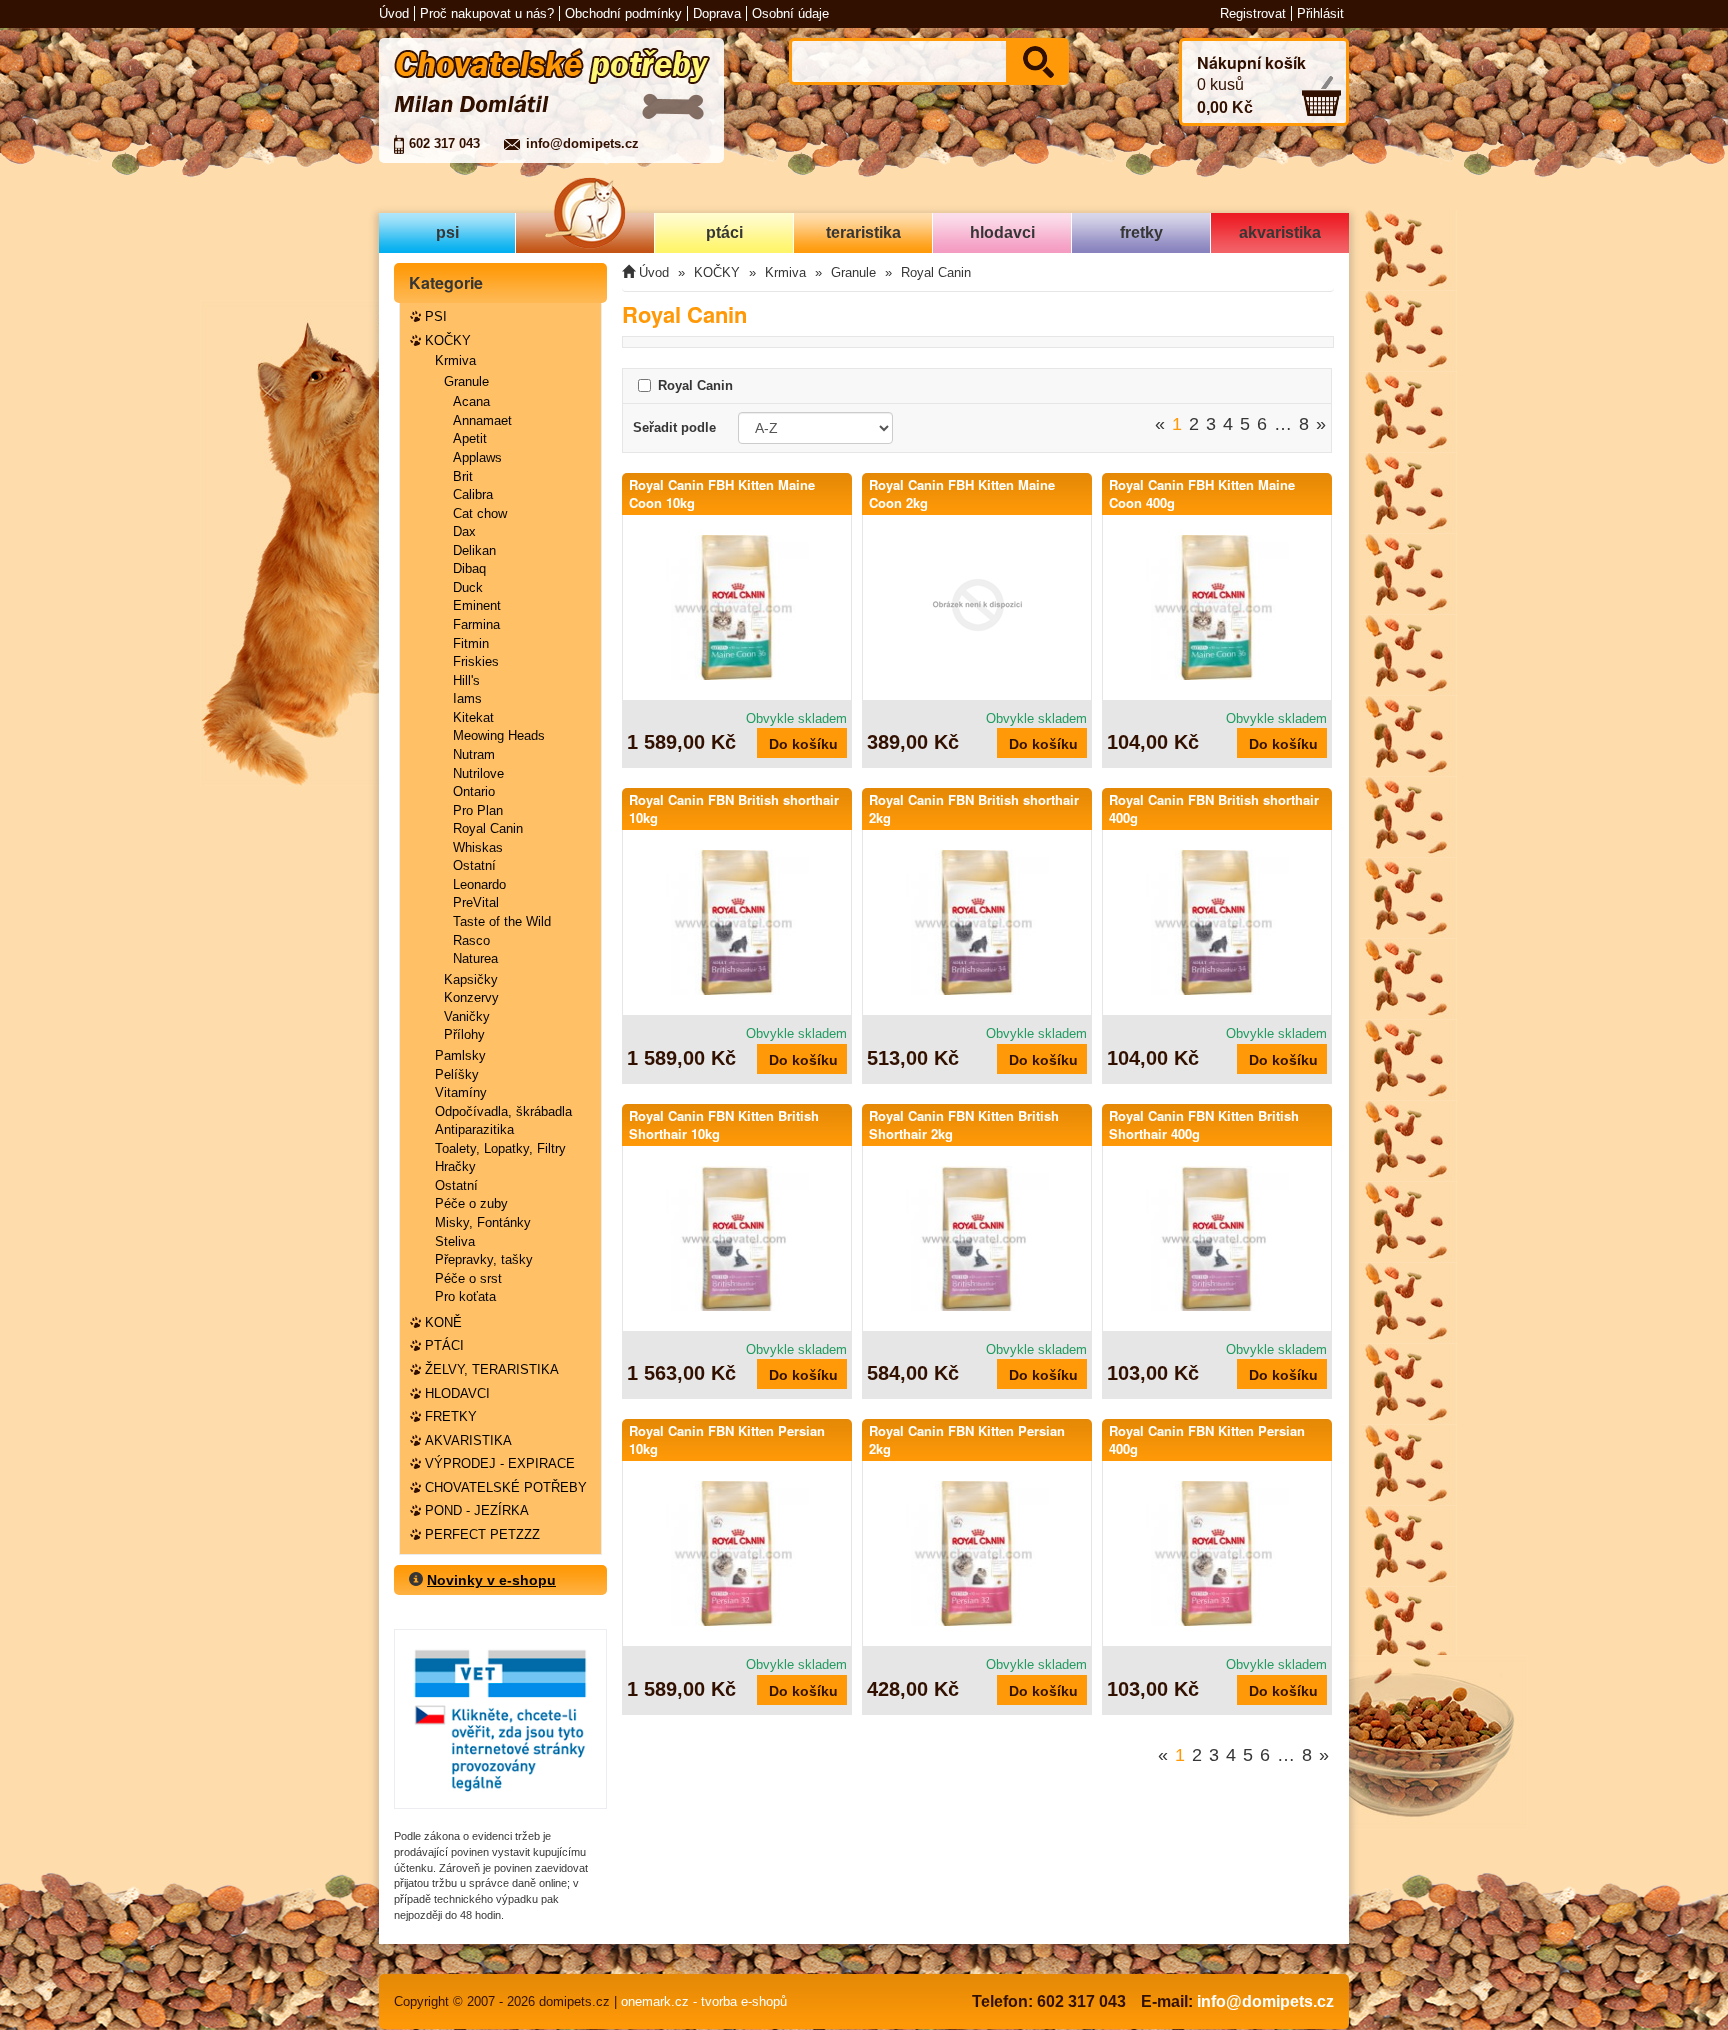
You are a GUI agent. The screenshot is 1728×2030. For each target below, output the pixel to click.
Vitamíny (461, 1092)
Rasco (471, 940)
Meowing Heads (499, 735)
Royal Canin (488, 828)
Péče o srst (468, 1278)
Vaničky (467, 1016)
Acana (471, 401)
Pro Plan (478, 810)
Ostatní (474, 865)
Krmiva (455, 360)
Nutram (474, 754)
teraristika (863, 232)
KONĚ (443, 1322)
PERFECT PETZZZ (482, 1534)
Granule (466, 381)
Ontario (474, 791)
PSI (436, 316)
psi (447, 232)
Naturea (475, 958)
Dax (464, 531)
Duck (468, 587)
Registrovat (1253, 13)
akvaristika (1280, 232)
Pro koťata (465, 1296)
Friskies (476, 661)
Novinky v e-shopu (491, 1580)
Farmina (476, 624)
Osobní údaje (790, 13)
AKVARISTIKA (468, 1440)
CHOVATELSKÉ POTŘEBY (506, 1487)
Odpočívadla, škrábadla (503, 1111)
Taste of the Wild (502, 921)
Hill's (466, 680)
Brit (463, 476)
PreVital (476, 902)
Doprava (717, 13)
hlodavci (1002, 232)
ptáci (724, 232)
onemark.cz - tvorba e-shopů (704, 2001)
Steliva (455, 1241)
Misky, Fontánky (483, 1222)
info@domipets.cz (582, 143)
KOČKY (448, 340)
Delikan (474, 550)
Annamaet (482, 420)
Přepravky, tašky (484, 1259)
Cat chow (480, 513)
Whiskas (478, 847)
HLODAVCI (457, 1393)
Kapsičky (471, 979)
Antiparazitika (474, 1129)
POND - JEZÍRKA (477, 1510)
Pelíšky (457, 1074)
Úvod (394, 13)
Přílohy (464, 1034)
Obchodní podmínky (623, 13)
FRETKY (451, 1416)
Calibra (473, 494)
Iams (467, 698)
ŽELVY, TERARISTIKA (492, 1369)
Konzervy (471, 997)
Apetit (470, 438)
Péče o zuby (471, 1203)
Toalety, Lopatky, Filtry (500, 1148)
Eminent (477, 605)
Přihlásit (1320, 13)
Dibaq (469, 568)
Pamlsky (460, 1055)
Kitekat (473, 717)
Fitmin (471, 643)
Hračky (455, 1166)
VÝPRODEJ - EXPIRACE (500, 1463)
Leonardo (479, 884)
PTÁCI (444, 1345)
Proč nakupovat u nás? (487, 13)
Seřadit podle (674, 427)
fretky (1141, 232)
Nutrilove (478, 773)
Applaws (477, 457)
